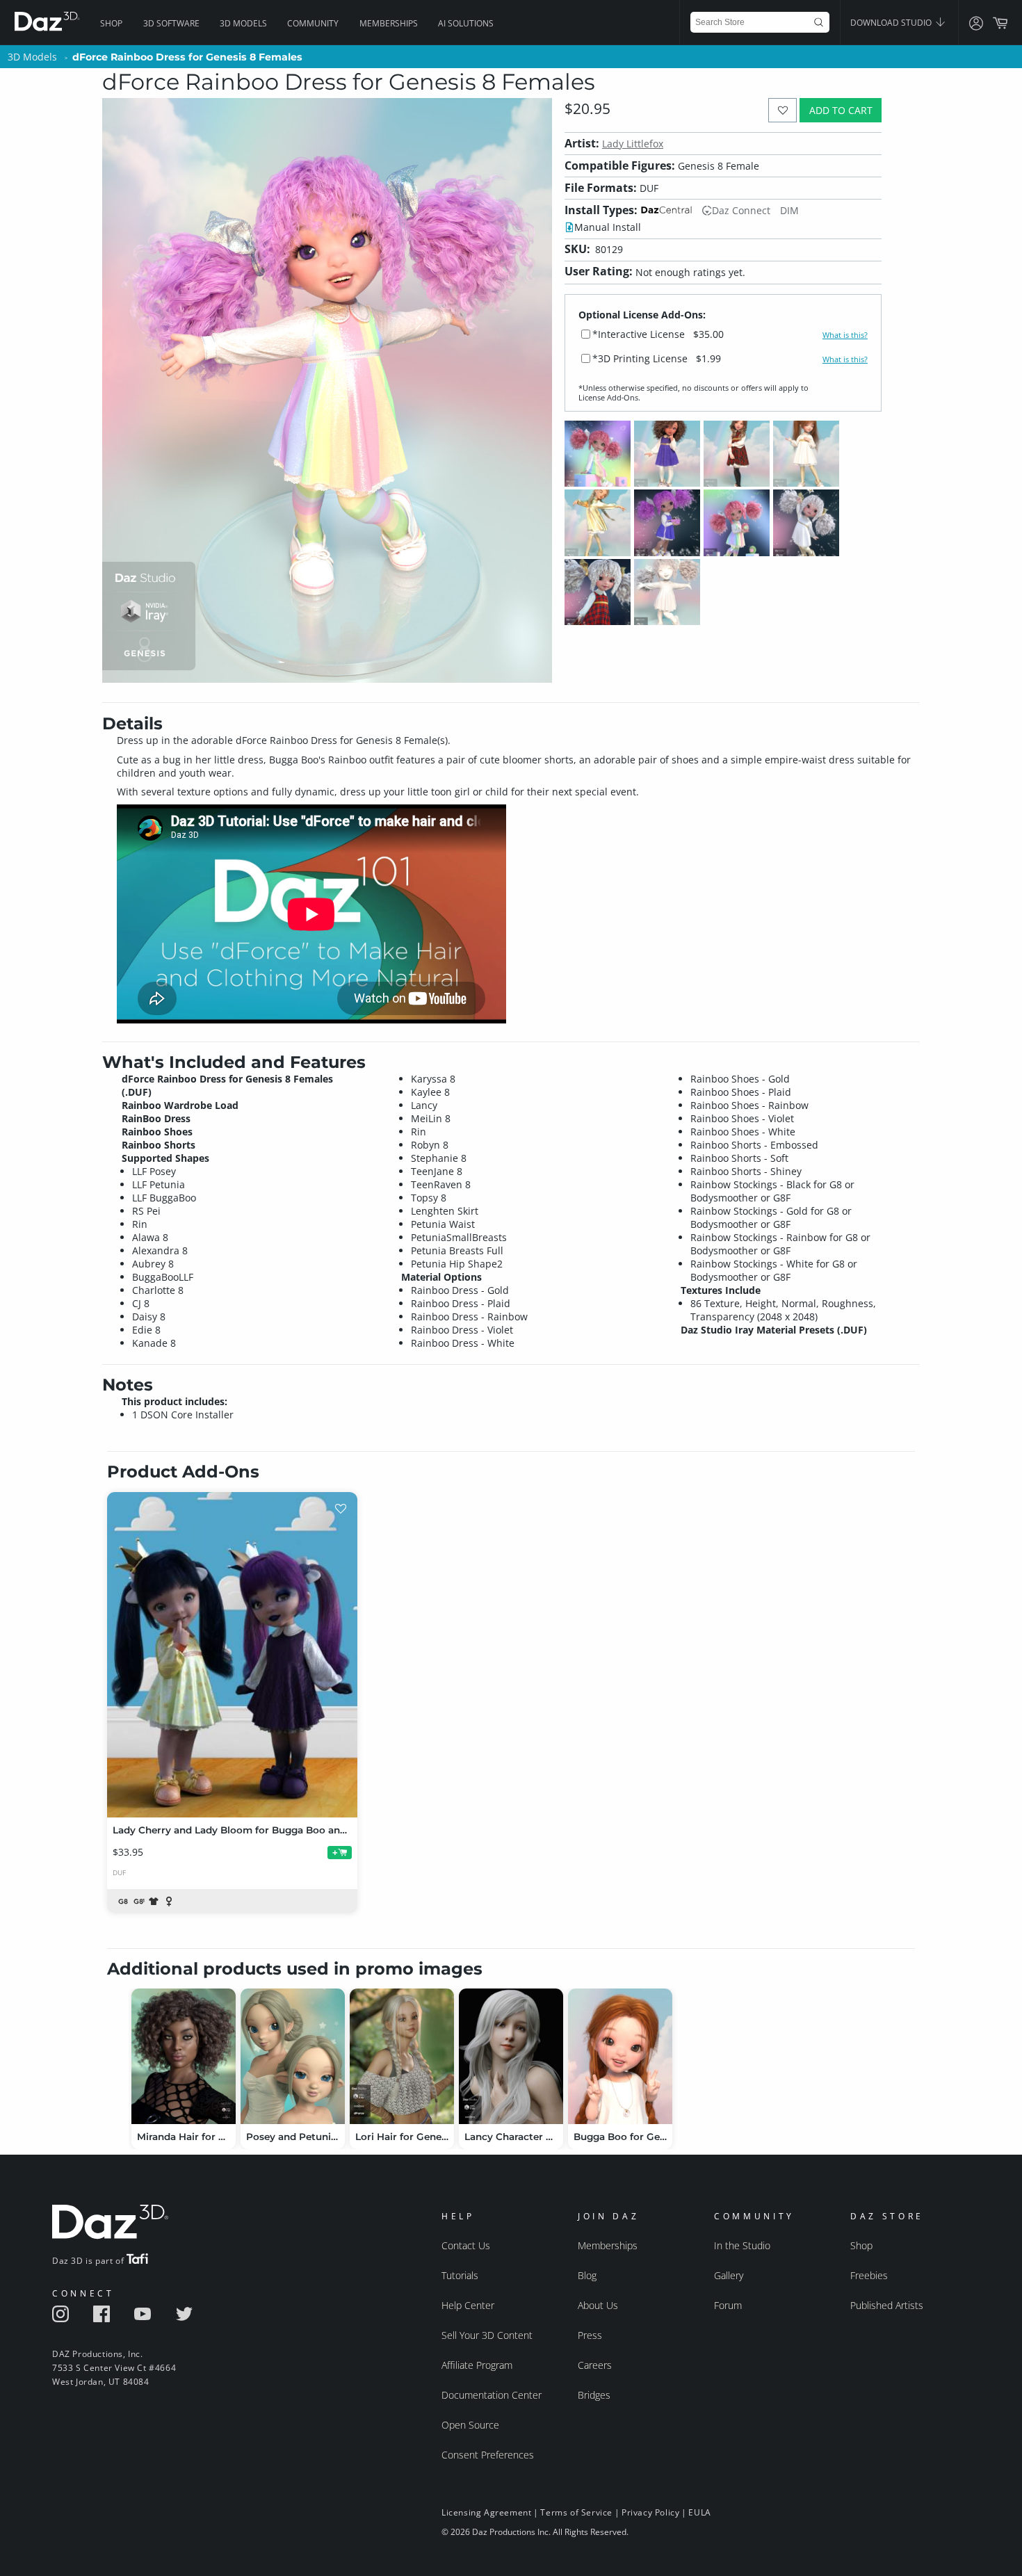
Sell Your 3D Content (487, 2335)
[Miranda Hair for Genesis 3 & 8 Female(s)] (184, 2056)
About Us (598, 2305)
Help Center (468, 2305)
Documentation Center (492, 2395)
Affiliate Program (477, 2365)
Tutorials (460, 2275)
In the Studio (742, 2245)
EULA (699, 2512)
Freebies (869, 2275)
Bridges (594, 2395)
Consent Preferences (488, 2455)
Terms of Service (576, 2512)
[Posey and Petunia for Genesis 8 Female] (293, 2056)
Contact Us (466, 2245)
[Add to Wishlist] (782, 110)
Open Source (470, 2425)
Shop (111, 23)
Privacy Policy (650, 2512)
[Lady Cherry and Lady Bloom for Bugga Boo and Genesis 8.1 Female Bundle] (232, 1655)
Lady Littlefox (633, 144)
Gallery (729, 2275)
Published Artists (887, 2305)
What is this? (845, 335)
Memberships (389, 23)
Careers (595, 2365)
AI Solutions (466, 23)
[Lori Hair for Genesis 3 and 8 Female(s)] (402, 2056)
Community (313, 23)
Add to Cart (841, 110)
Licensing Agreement (486, 2512)
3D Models (243, 23)
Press (590, 2335)
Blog (587, 2275)
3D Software (171, 23)
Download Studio (892, 23)
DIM (789, 210)
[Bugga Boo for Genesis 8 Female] (620, 2056)
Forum (728, 2305)
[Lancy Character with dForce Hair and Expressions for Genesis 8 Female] (511, 2056)
